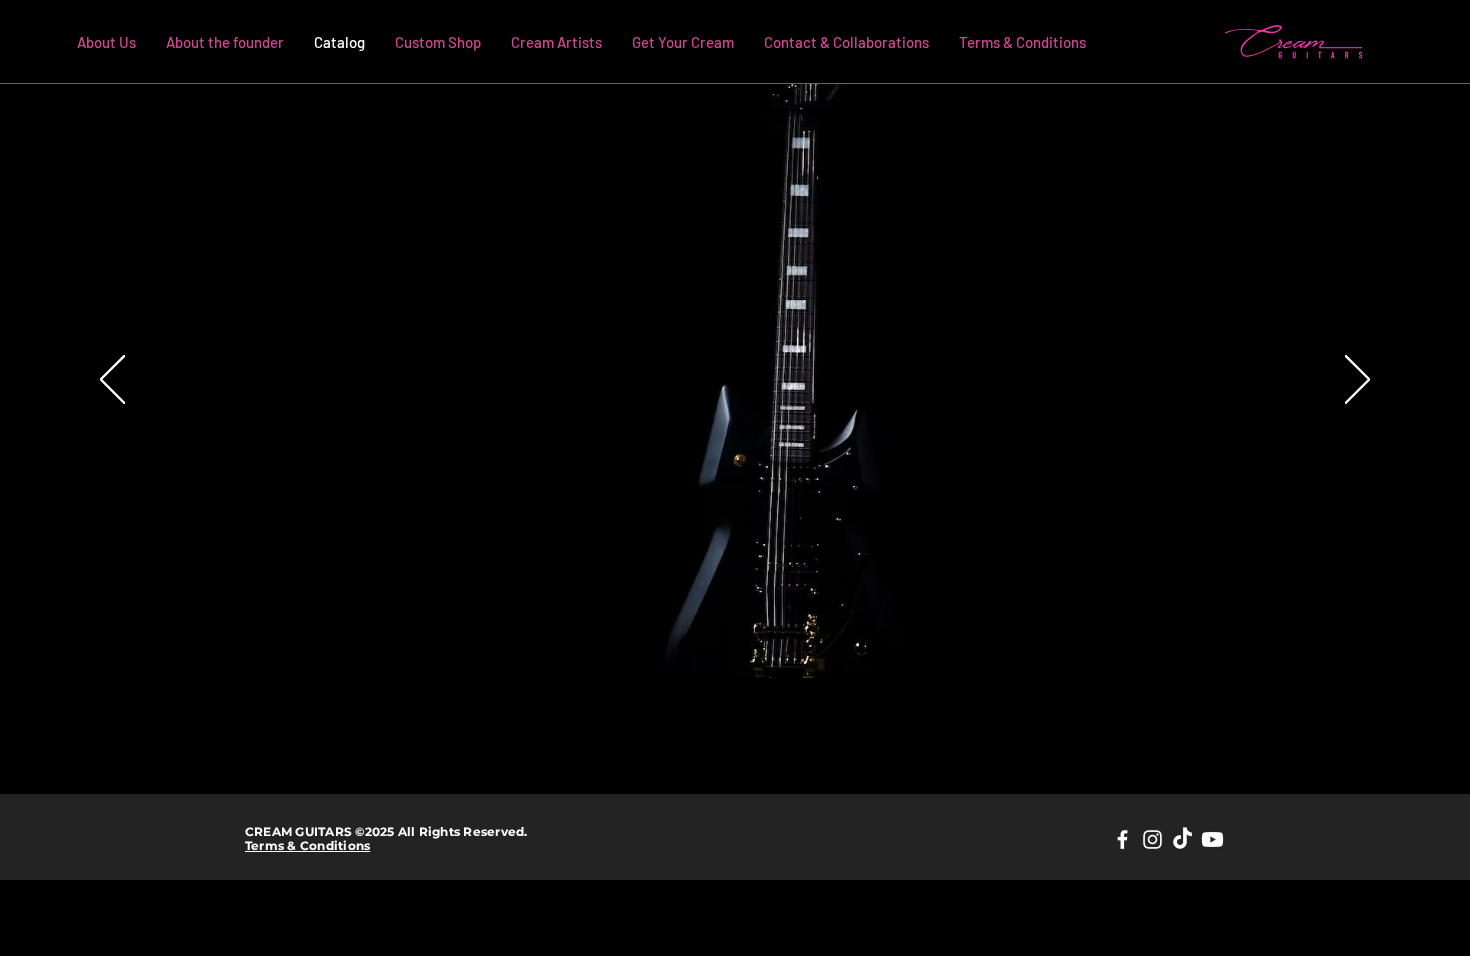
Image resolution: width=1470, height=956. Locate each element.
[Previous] (112, 381)
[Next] (1357, 381)
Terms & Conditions (307, 845)
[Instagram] (1152, 839)
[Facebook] (1122, 839)
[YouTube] (1212, 839)
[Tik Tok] (1182, 839)
